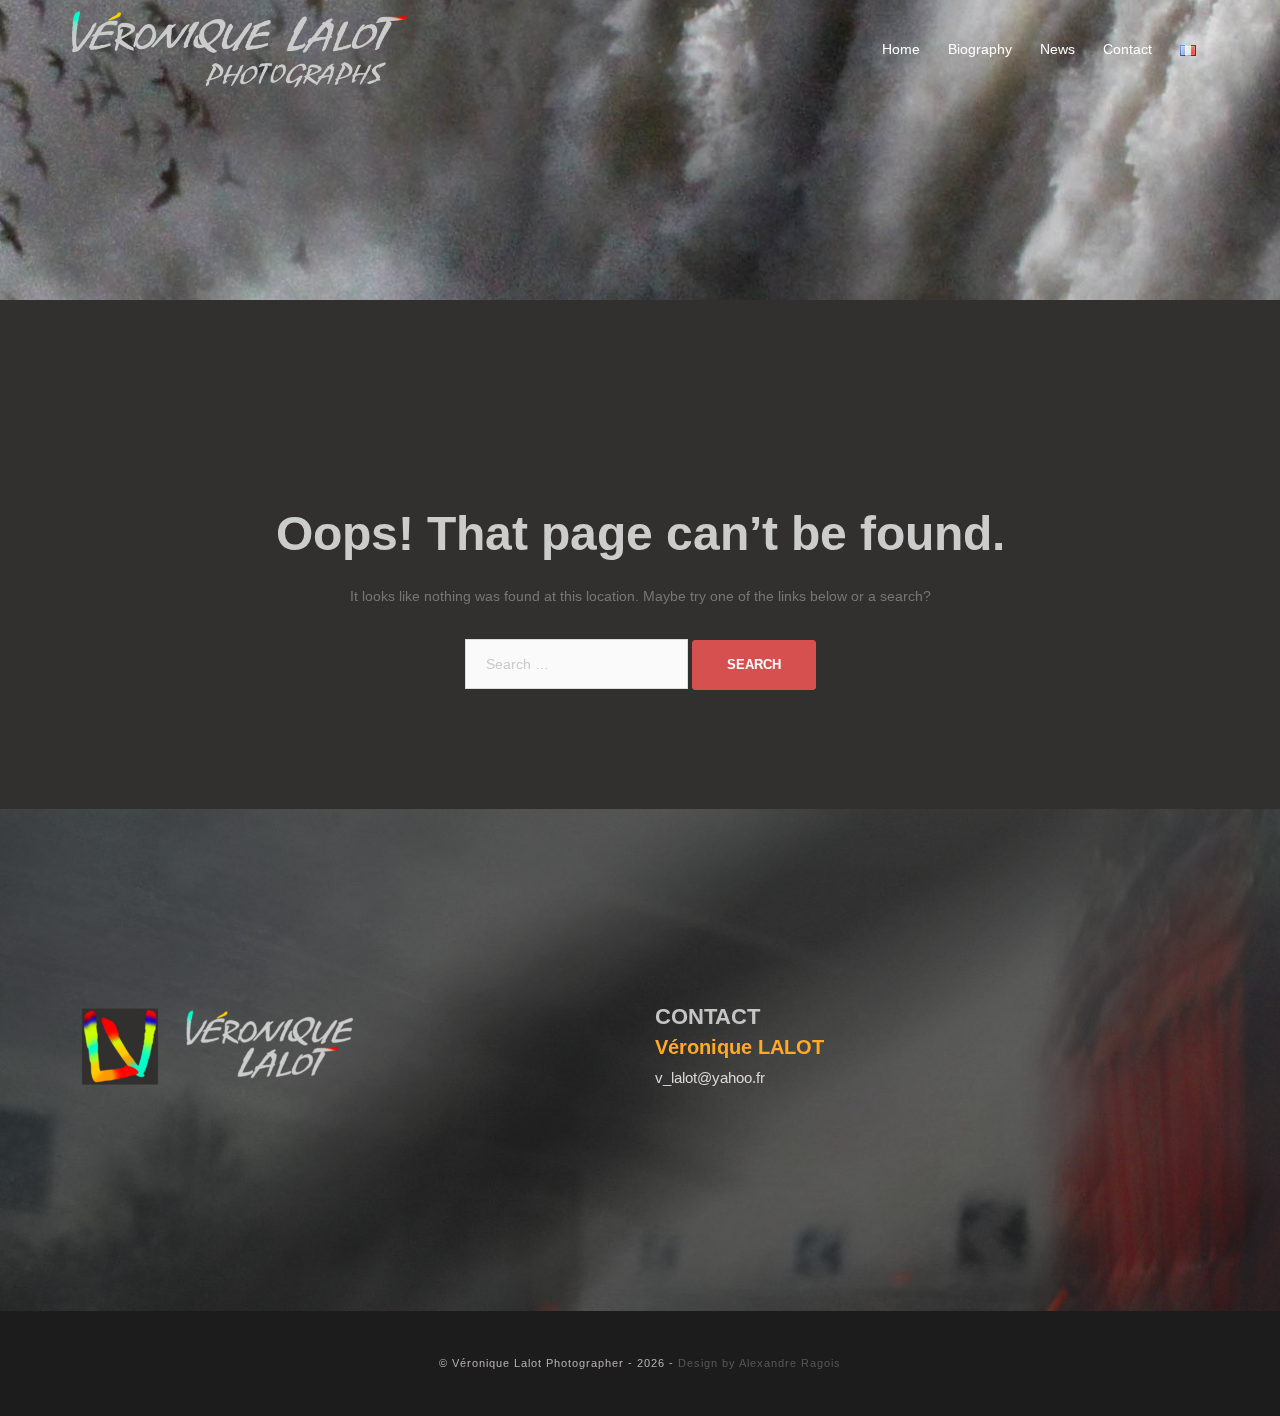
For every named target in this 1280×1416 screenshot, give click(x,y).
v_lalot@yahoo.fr (710, 1077)
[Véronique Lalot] (240, 49)
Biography (980, 49)
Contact (1127, 49)
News (1057, 49)
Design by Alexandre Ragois (759, 1363)
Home (901, 49)
